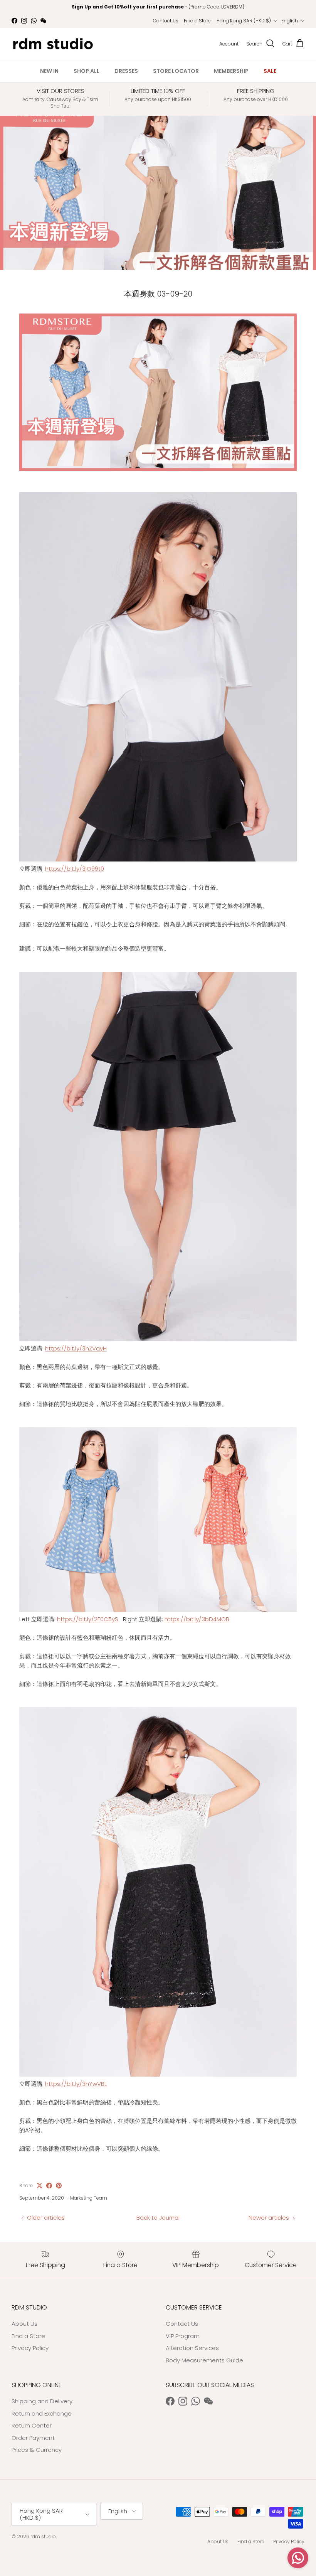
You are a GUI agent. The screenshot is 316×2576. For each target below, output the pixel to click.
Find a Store (197, 21)
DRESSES (126, 71)
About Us (24, 2324)
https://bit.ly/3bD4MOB (197, 1619)
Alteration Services (192, 2348)
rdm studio (43, 2536)
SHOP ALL (87, 71)
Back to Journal (158, 2218)
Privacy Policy (30, 2348)
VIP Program (183, 2336)
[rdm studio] (53, 44)
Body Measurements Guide (204, 2360)
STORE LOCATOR (176, 71)
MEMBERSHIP (231, 71)
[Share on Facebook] (49, 2186)
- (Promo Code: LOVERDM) (158, 7)
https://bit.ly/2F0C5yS (88, 1619)
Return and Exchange (42, 2413)
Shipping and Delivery (42, 2401)
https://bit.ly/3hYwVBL (76, 2084)
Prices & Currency (37, 2450)
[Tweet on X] (39, 2186)
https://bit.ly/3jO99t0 (75, 869)
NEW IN (49, 71)
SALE (270, 71)
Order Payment (33, 2438)
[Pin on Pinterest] (59, 2186)
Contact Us (166, 21)
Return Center (32, 2425)
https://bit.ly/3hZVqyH (76, 1348)
